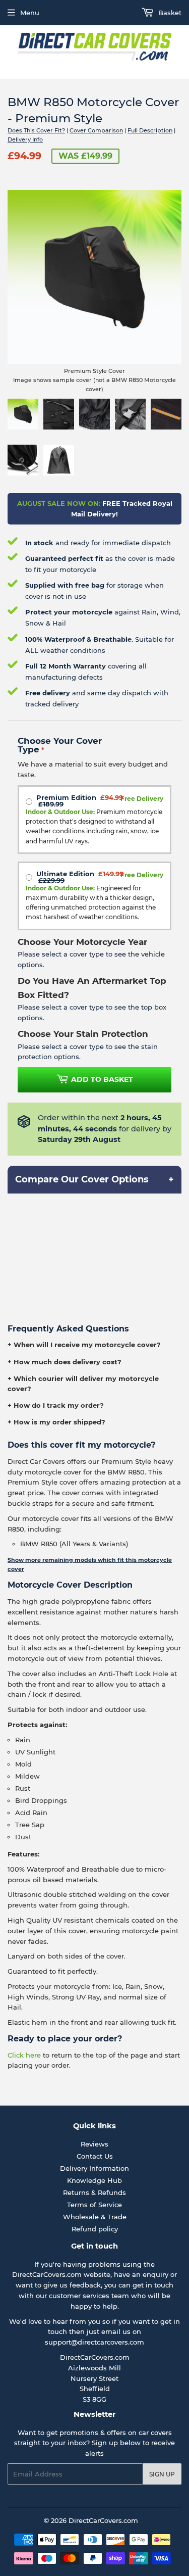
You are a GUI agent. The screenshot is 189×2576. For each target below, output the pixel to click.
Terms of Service (94, 2205)
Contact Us (95, 2156)
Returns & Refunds (94, 2192)
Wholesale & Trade (95, 2217)
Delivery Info (25, 139)
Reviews (94, 2144)
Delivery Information (94, 2168)
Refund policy (95, 2229)
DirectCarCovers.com (103, 2520)
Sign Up (162, 2474)
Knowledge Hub (94, 2180)
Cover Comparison (96, 130)
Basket (169, 13)
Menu (30, 13)
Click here (24, 2055)
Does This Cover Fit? (36, 130)
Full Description (150, 130)
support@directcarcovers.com (94, 2342)
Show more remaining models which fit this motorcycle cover (90, 1564)
